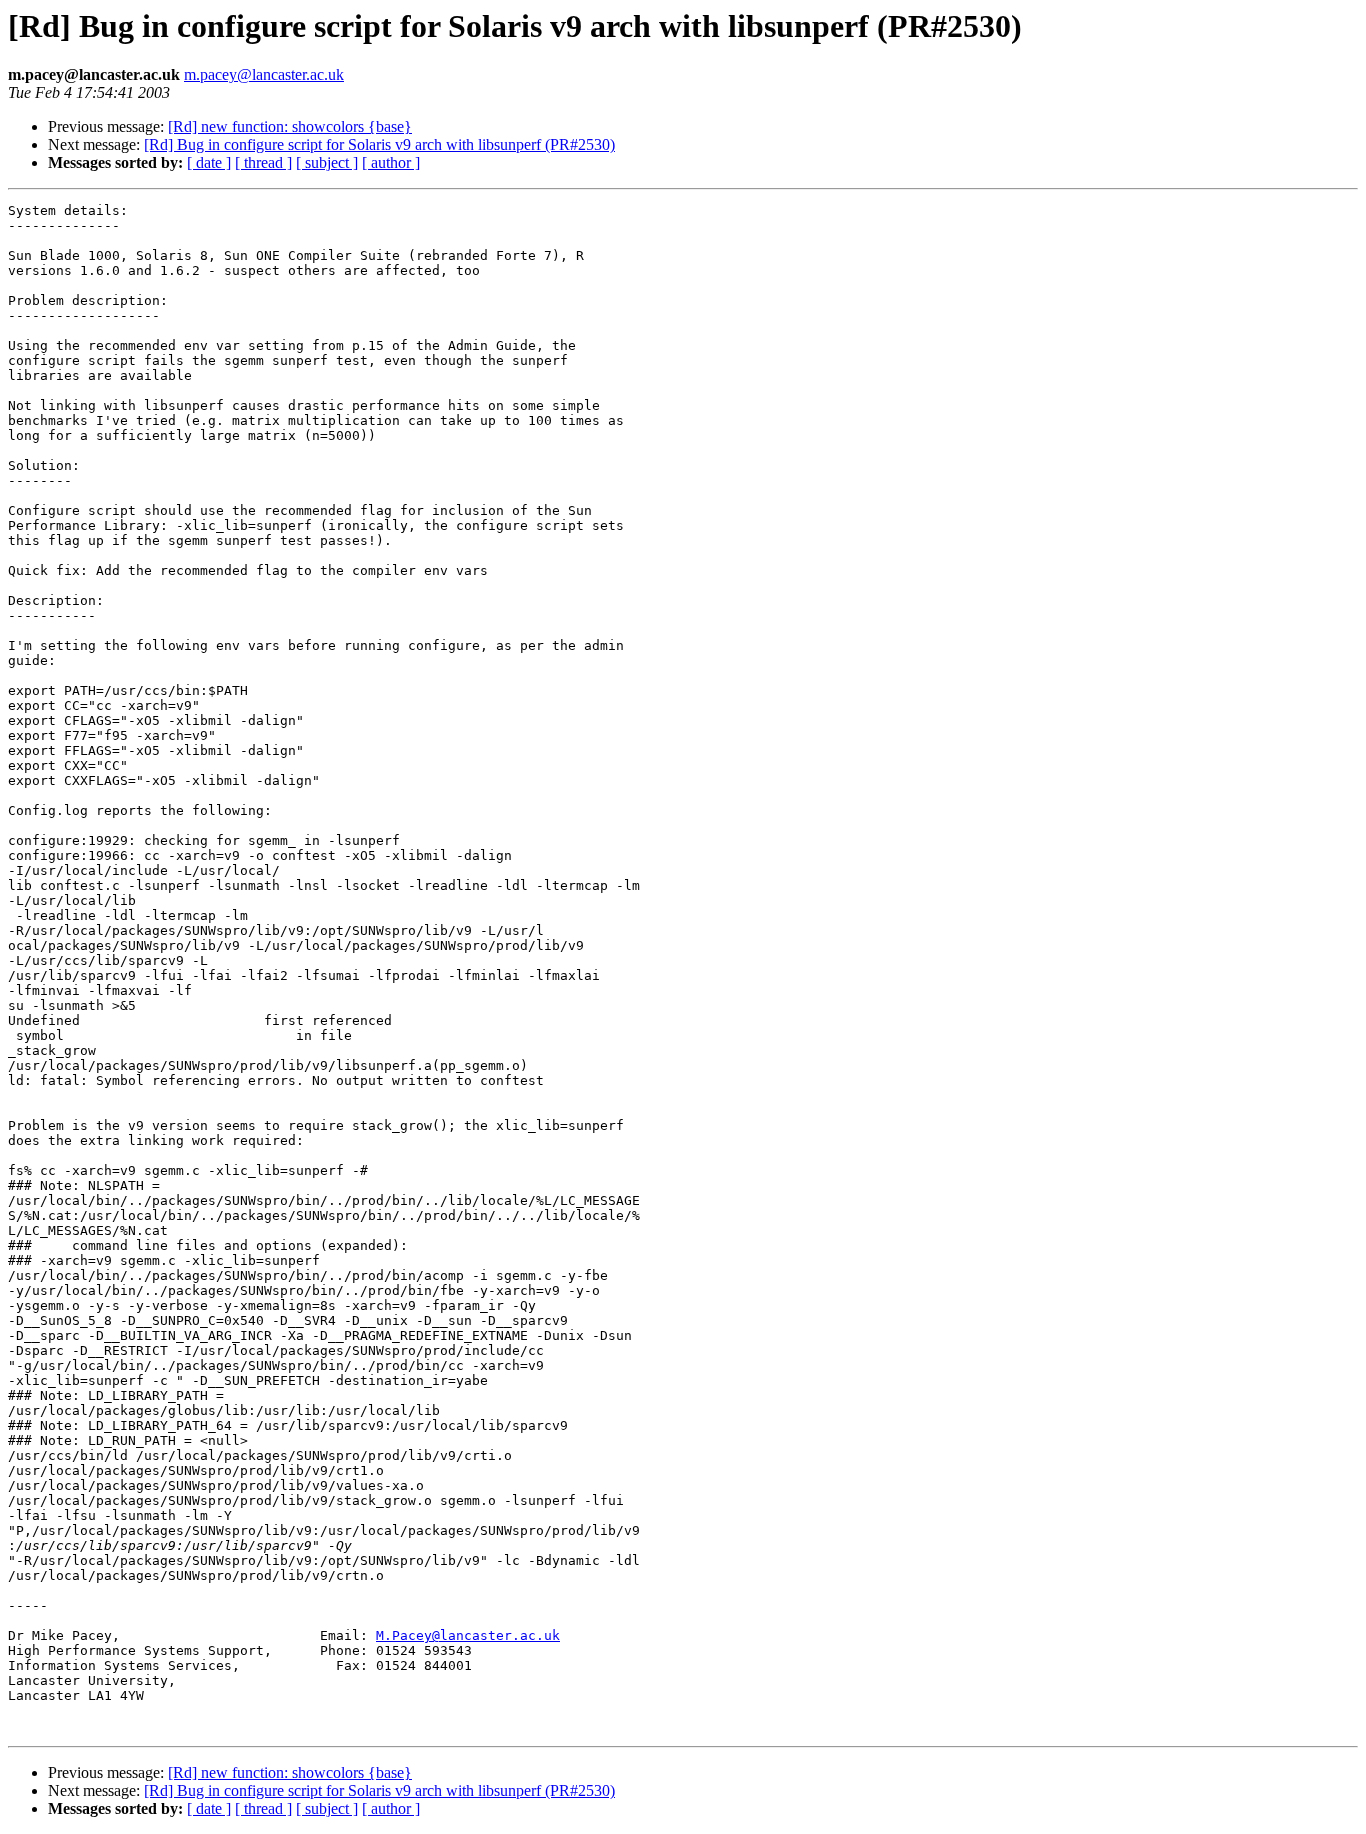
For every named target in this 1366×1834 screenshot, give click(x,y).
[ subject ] (327, 162)
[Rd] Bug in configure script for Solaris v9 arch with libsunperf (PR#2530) (379, 144)
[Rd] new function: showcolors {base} (290, 126)
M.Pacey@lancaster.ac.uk (468, 1635)
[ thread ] (263, 162)
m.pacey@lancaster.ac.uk (264, 74)
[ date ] (209, 162)
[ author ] (391, 162)
